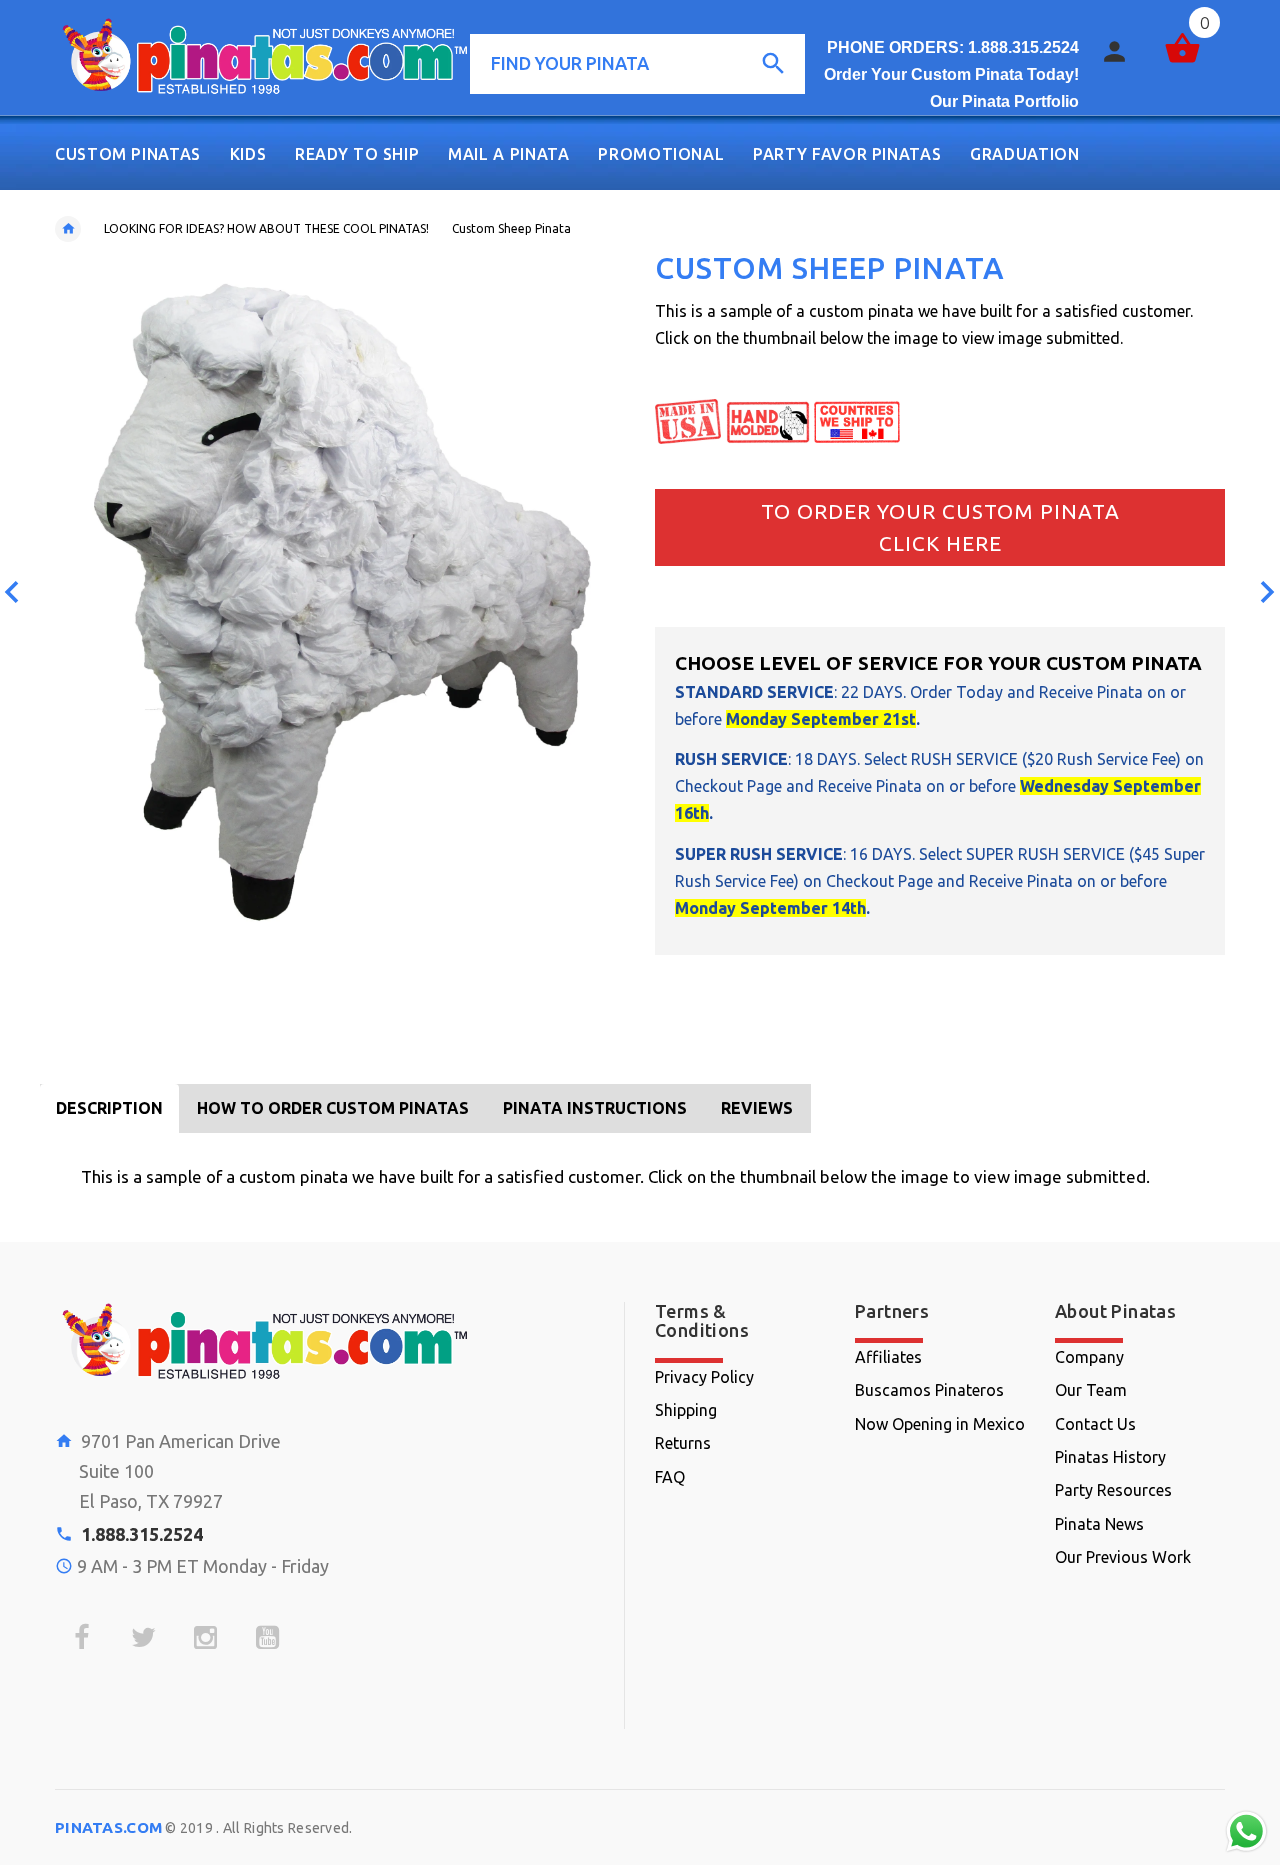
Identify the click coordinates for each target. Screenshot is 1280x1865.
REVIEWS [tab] (757, 1108)
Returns (683, 1443)
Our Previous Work (1123, 1557)
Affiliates (888, 1357)
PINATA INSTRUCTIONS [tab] (595, 1108)
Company (1089, 1357)
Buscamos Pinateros (929, 1390)
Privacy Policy (704, 1377)
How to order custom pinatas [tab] (333, 1108)
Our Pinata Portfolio (1004, 101)
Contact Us (1095, 1424)
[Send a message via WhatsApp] (1246, 1831)
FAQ (670, 1477)
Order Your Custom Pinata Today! (951, 74)
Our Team (1091, 1390)
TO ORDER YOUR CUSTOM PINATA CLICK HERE (940, 527)
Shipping (686, 1410)
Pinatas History (1110, 1457)
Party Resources (1113, 1490)
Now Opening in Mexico (940, 1424)
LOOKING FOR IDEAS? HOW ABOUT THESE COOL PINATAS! (266, 228)
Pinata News (1099, 1524)
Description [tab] (109, 1108)
